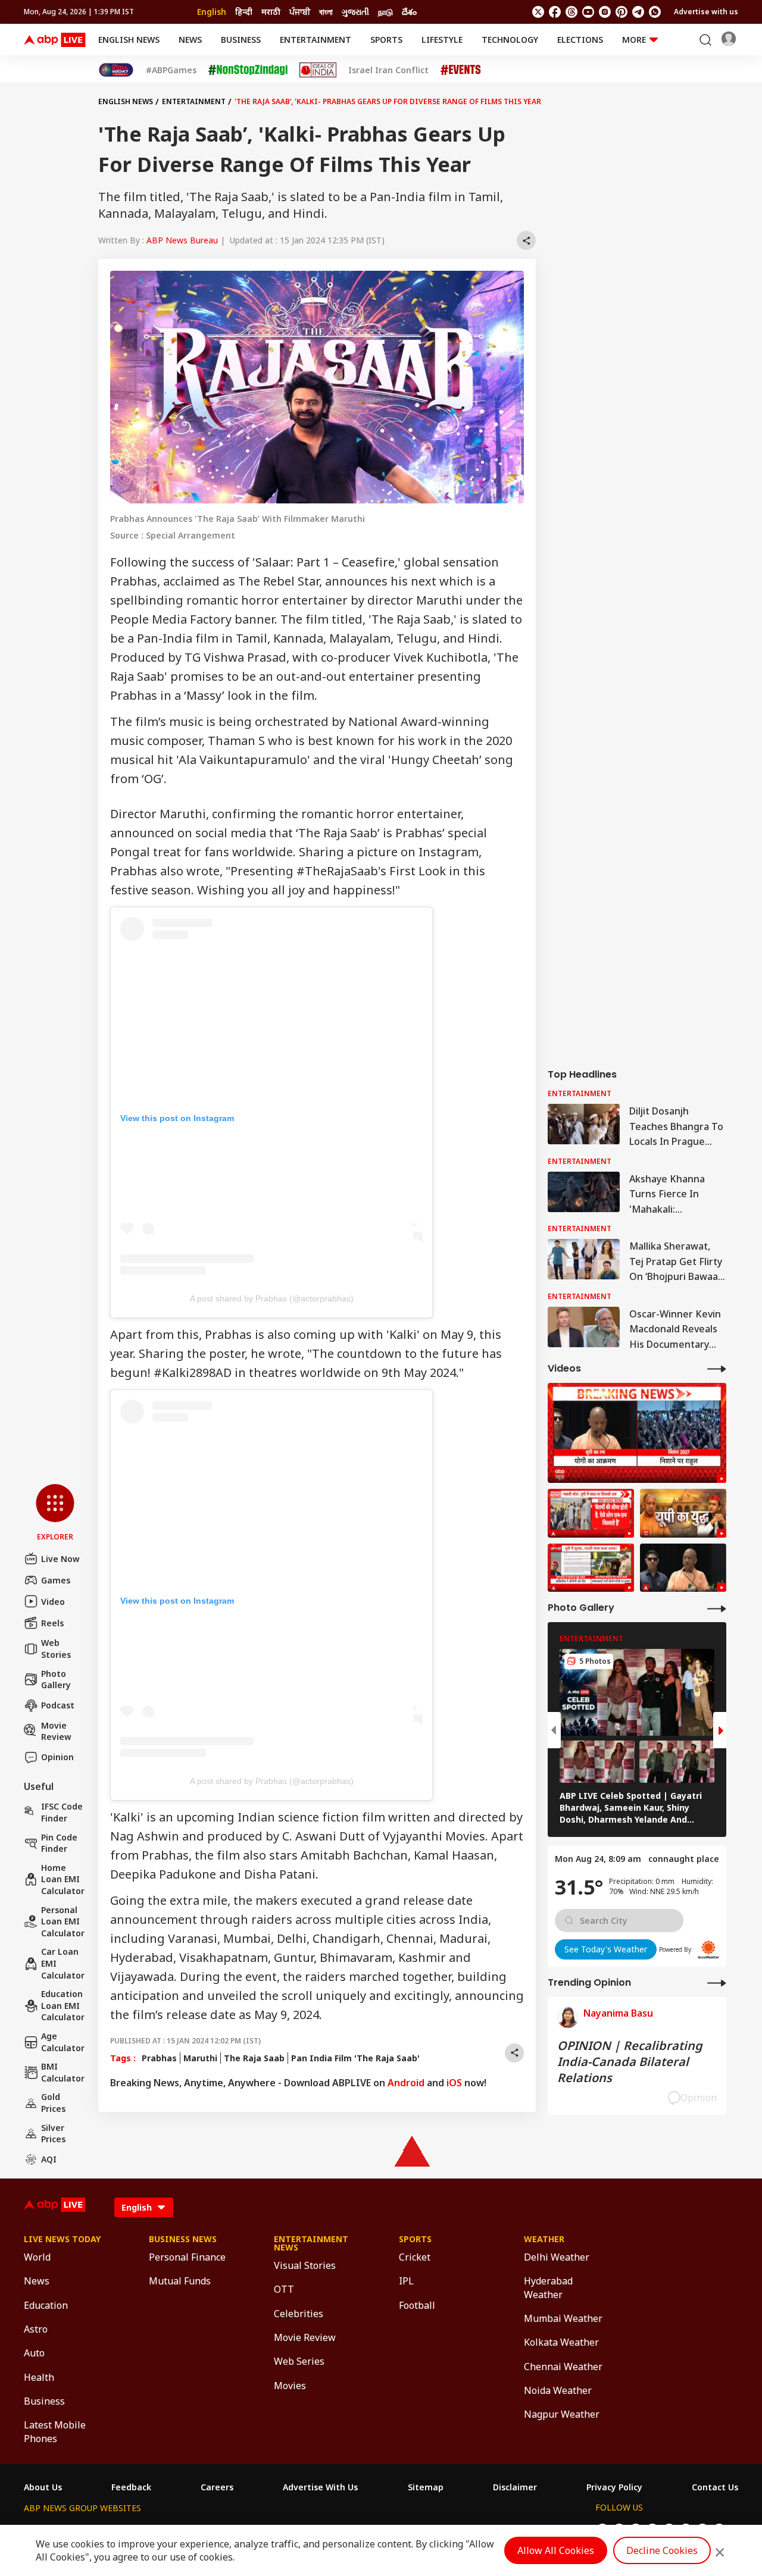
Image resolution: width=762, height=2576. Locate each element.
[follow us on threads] (571, 12)
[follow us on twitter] (538, 12)
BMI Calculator (63, 2072)
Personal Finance (187, 2257)
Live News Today (62, 2239)
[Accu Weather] (708, 1949)
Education (46, 2305)
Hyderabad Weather (548, 2287)
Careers (217, 2487)
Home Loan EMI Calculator (63, 1879)
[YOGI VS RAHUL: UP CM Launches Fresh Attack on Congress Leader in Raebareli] (637, 1433)
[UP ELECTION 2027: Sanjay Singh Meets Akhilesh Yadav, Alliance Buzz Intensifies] (683, 1513)
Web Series (299, 2361)
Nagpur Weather (562, 2414)
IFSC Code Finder (62, 1812)
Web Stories (56, 1649)
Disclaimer (515, 2487)
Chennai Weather (563, 2367)
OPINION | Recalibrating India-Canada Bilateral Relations (630, 2062)
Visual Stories (305, 2265)
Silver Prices (53, 2134)
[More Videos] (717, 1368)
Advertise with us (706, 12)
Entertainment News (311, 2243)
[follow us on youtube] (588, 12)
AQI (49, 2159)
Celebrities (299, 2314)
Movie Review (56, 1731)
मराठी (271, 12)
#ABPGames (171, 70)
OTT (284, 2289)
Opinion (57, 1757)
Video (53, 1602)
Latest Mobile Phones (55, 2431)
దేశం (409, 12)
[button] (55, 1513)
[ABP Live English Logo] (55, 40)
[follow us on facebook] (555, 12)
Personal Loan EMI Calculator (63, 1921)
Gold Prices (53, 2103)
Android (406, 2083)
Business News (183, 2239)
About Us (43, 2487)
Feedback (131, 2487)
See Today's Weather (606, 1949)
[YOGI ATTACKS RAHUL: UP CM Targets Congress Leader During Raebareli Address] (683, 1568)
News (190, 40)
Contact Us (715, 2487)
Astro (36, 2329)
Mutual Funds (180, 2281)
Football (417, 2305)
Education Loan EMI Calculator (63, 2005)
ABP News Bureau (182, 240)
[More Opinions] (717, 1982)
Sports (386, 40)
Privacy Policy (614, 2487)
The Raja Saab (254, 2058)
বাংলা (326, 12)
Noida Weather (558, 2390)
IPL (406, 2281)
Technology (510, 40)
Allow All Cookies (556, 2550)
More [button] (634, 40)
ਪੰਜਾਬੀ (300, 12)
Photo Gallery (56, 1680)
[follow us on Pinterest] (622, 12)
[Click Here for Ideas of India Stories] (318, 70)
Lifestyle (442, 40)
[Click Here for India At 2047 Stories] (116, 70)
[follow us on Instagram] (605, 12)
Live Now (60, 1559)
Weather (544, 2239)
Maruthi (200, 2058)
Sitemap (426, 2487)
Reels (52, 1623)
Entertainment (316, 40)
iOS (454, 2083)
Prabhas (159, 2058)
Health (39, 2377)
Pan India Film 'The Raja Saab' (355, 2058)
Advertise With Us (320, 2487)
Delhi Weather (557, 2257)
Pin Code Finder (59, 1843)
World (37, 2257)
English (212, 12)
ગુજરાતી (355, 12)
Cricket (415, 2257)
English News (129, 40)
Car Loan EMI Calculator (63, 1963)
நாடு (385, 12)
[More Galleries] (717, 1608)
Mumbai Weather (563, 2318)
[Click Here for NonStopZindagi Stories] (248, 70)
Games (56, 1580)
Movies (290, 2386)
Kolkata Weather (561, 2342)
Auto (34, 2353)
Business (241, 40)
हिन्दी (244, 12)
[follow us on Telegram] (638, 12)
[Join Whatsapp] (655, 12)
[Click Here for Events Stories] (461, 70)
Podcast (58, 1705)
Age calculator (63, 2042)
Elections (580, 40)
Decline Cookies (662, 2550)
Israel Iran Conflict (388, 70)
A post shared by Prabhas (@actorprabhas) (272, 1298)
